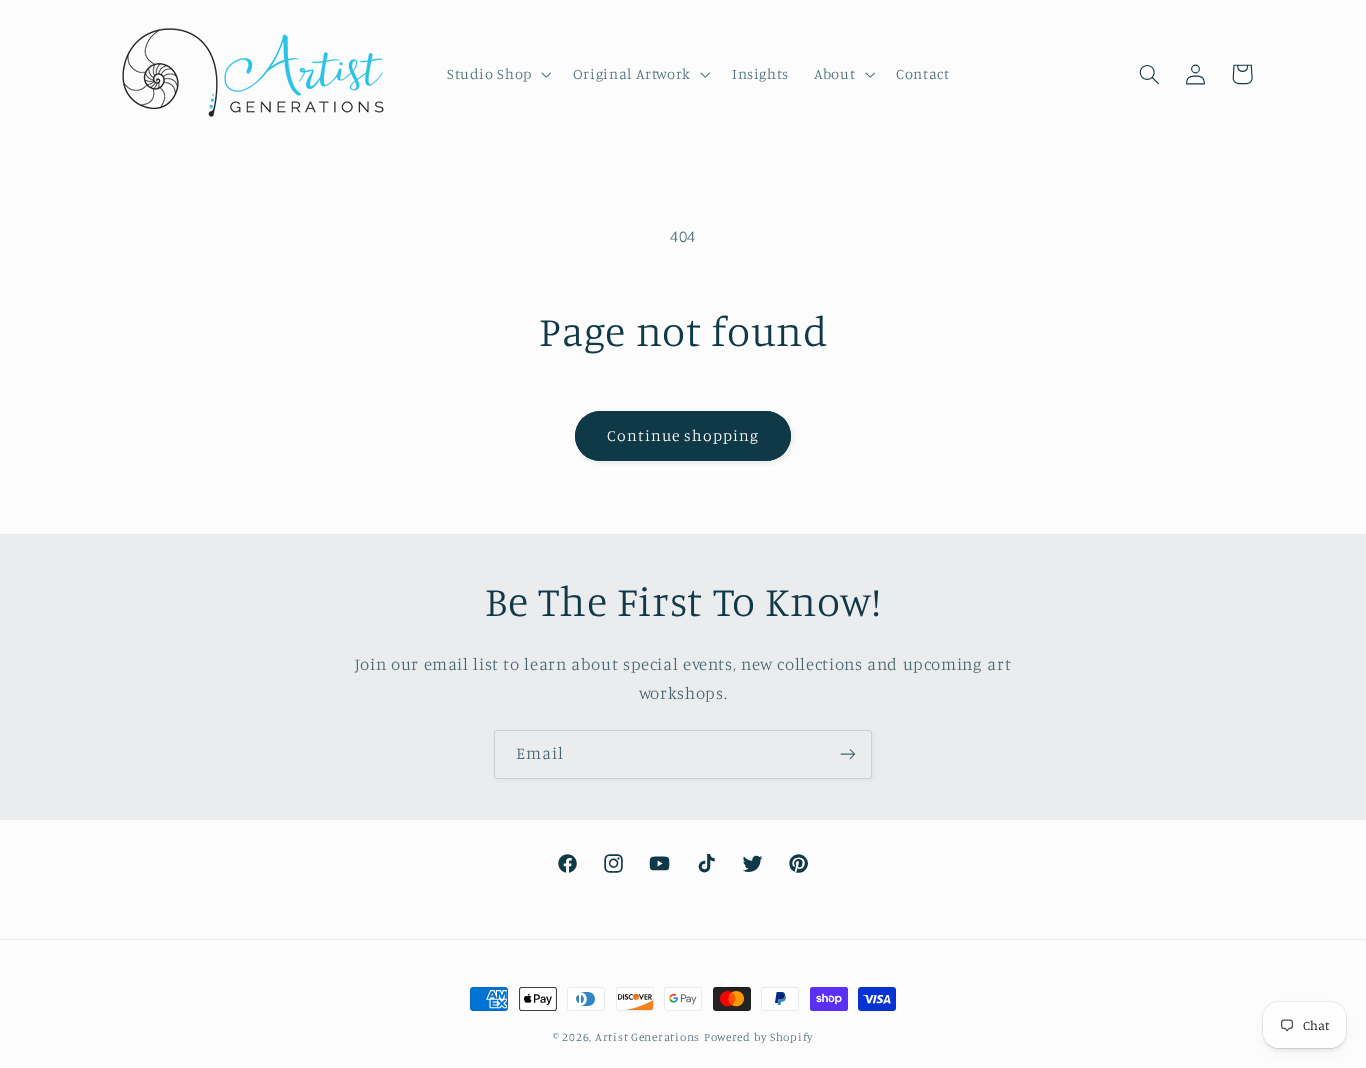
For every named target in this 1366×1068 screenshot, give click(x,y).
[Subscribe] (848, 754)
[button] (497, 74)
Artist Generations (647, 1037)
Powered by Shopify (758, 1037)
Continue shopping (683, 435)
